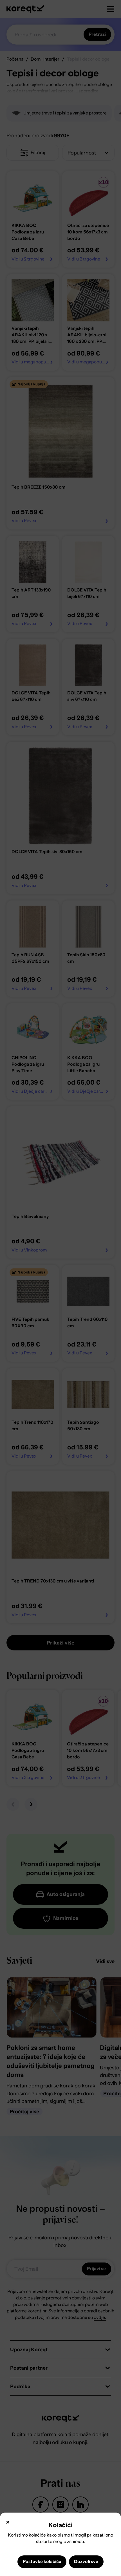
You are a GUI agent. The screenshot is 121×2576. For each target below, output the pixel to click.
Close (8, 2522)
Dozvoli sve (86, 2562)
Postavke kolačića (42, 2562)
